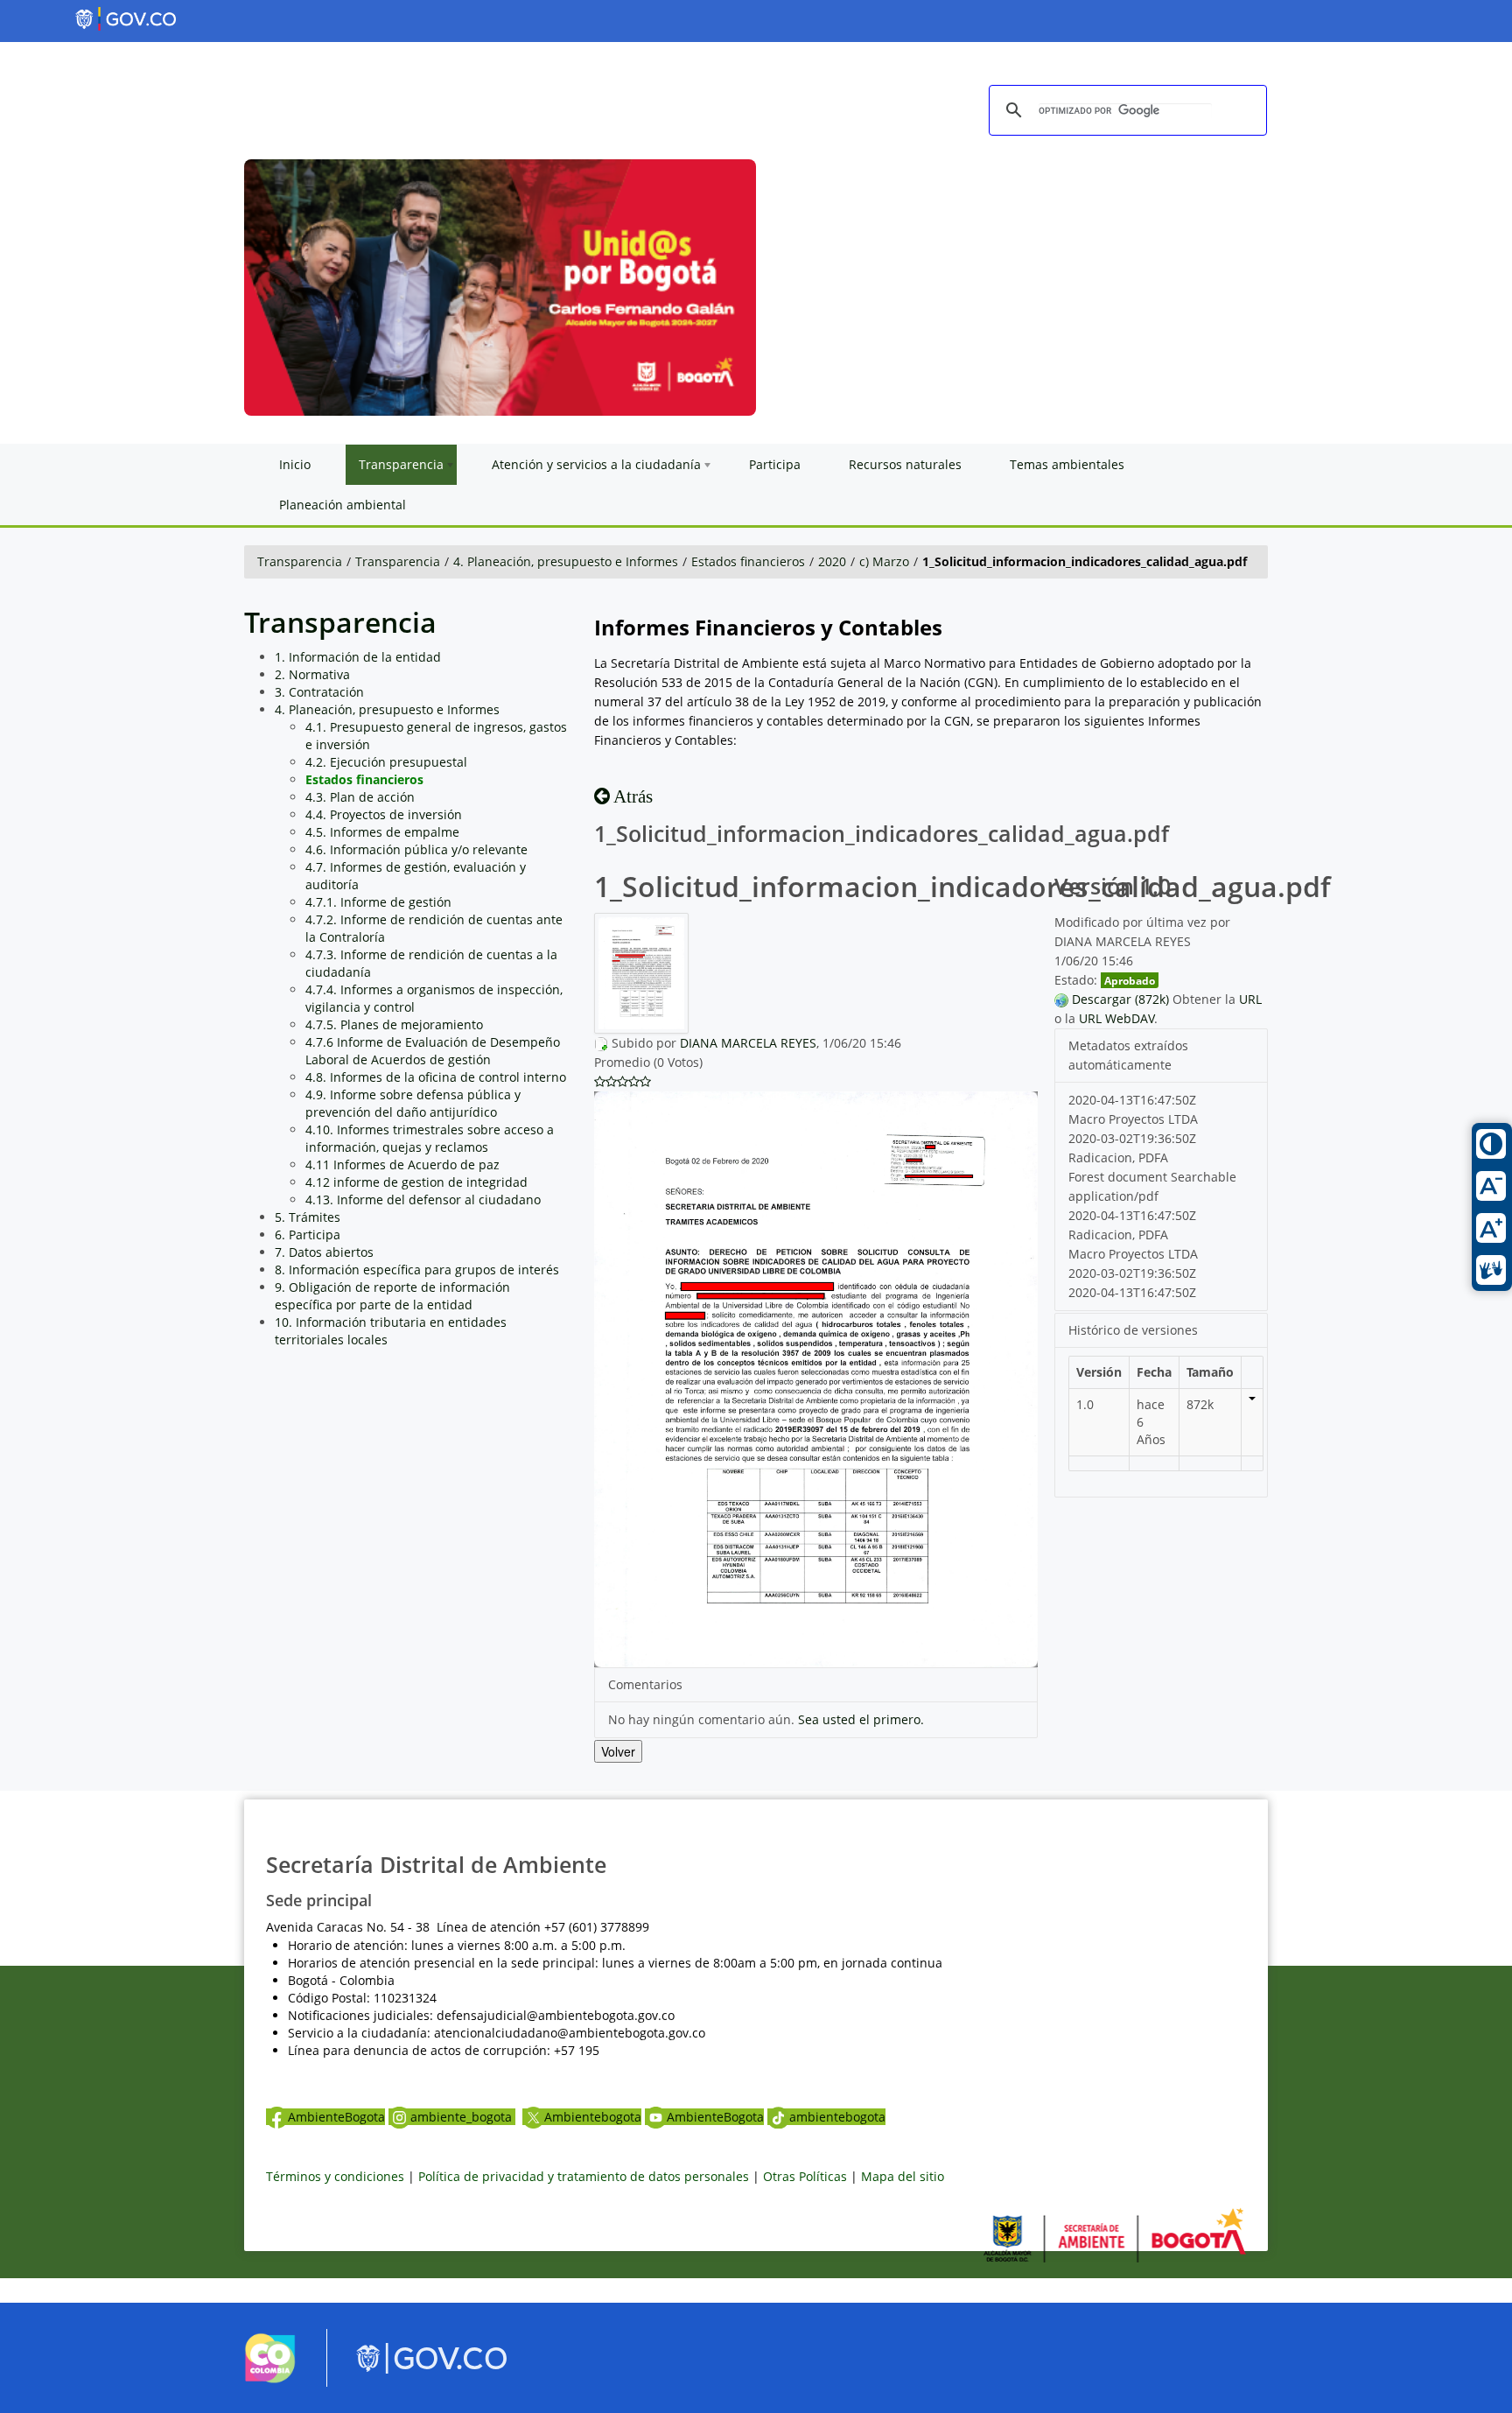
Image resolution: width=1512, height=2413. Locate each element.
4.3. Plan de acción (360, 797)
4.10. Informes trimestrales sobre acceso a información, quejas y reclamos (430, 1138)
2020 (832, 561)
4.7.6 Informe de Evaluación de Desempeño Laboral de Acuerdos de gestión (433, 1051)
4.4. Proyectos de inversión (384, 814)
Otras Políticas (805, 2176)
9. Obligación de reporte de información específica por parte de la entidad (392, 1296)
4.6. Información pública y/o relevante (416, 849)
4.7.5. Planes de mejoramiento (394, 1024)
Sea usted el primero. (861, 1719)
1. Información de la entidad (358, 657)
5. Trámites (308, 1217)
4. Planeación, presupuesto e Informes (566, 561)
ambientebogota (837, 2117)
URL (1250, 999)
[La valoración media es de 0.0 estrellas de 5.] (600, 1082)
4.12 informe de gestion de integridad (416, 1182)
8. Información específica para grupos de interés (417, 1270)
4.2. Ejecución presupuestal (386, 762)
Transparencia (300, 561)
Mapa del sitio (903, 2176)
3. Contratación (319, 692)
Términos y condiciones (335, 2176)
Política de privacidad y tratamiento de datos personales (584, 2176)
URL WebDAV (1116, 1018)
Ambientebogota (593, 2117)
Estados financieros (748, 561)
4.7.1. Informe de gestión (378, 902)
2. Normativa (312, 674)
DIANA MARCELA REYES (748, 1043)
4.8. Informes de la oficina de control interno (436, 1077)
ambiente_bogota (463, 2117)
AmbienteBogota (336, 2117)
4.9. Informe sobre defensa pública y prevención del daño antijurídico (413, 1103)
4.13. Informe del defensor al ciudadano (423, 1199)
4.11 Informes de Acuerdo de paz (402, 1164)
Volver (618, 1751)
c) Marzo (884, 561)
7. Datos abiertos (324, 1252)
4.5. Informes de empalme (382, 832)
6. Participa (308, 1235)
